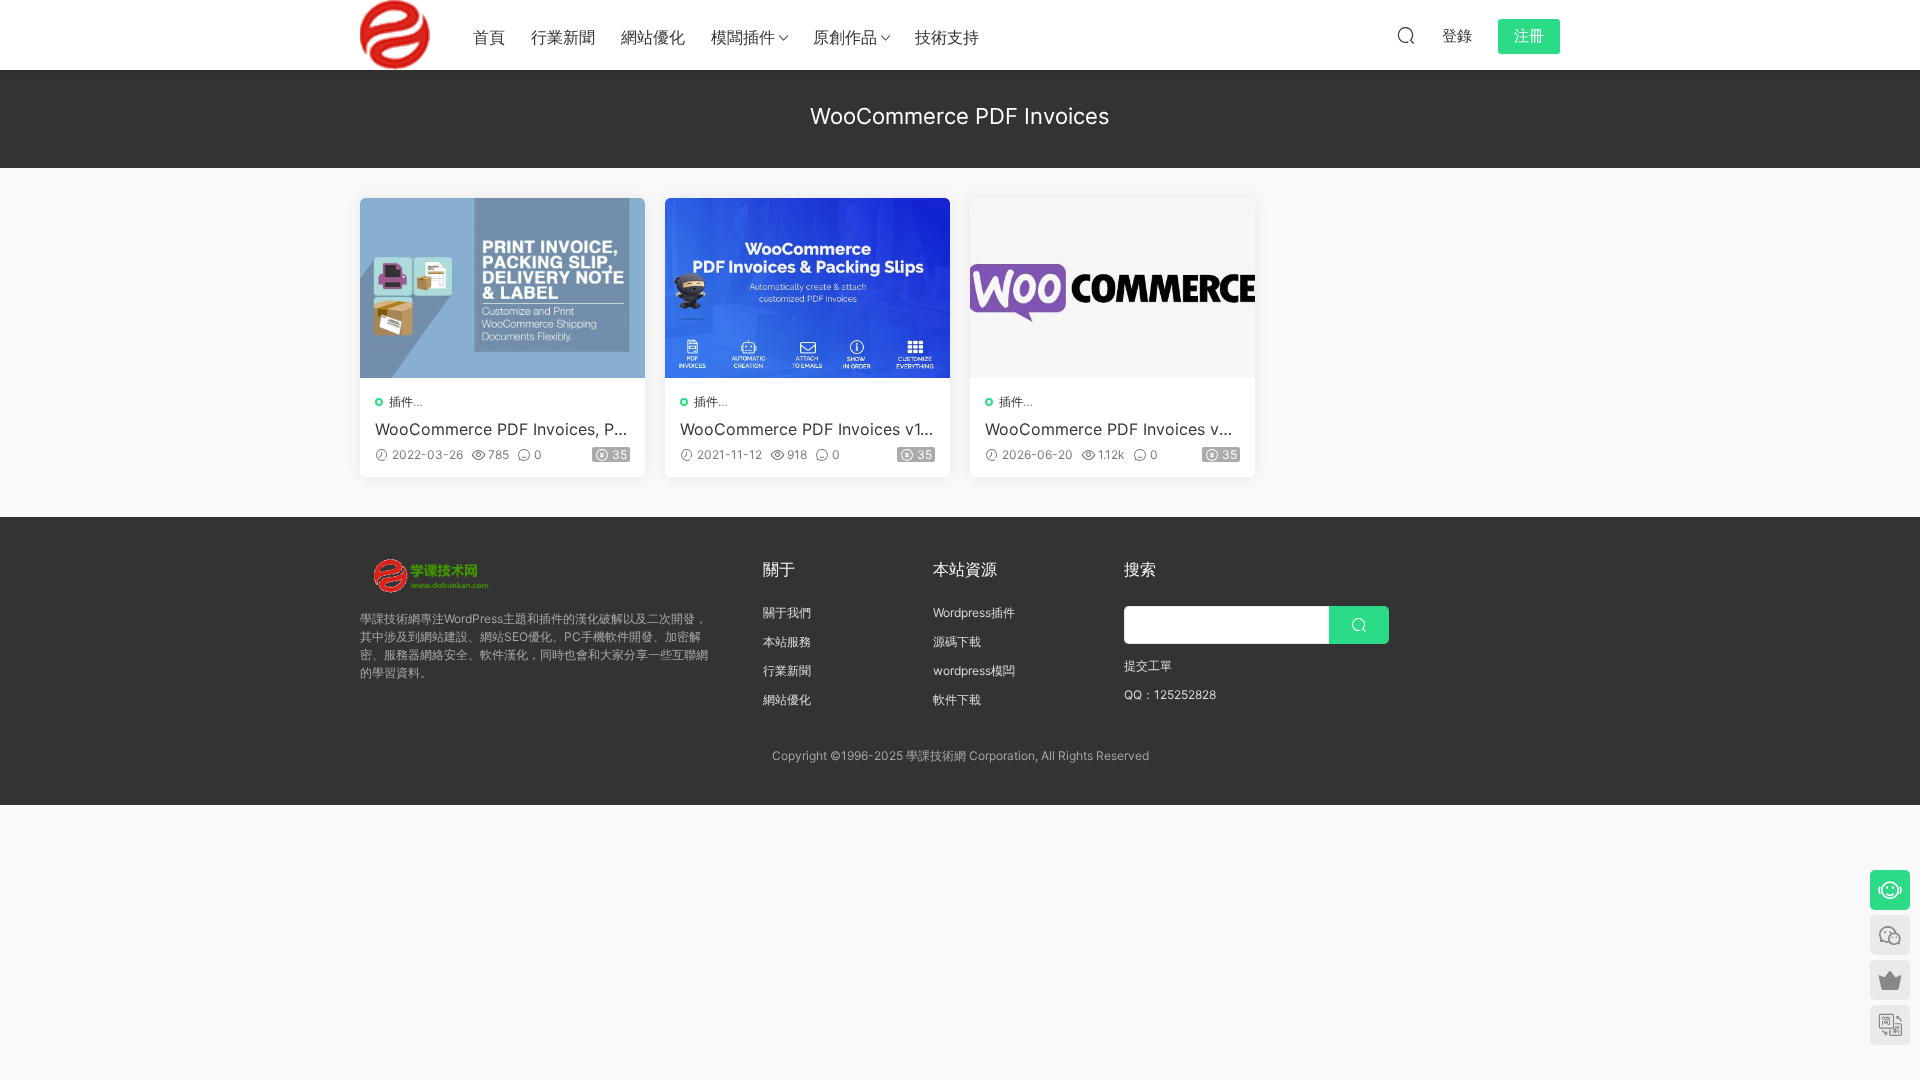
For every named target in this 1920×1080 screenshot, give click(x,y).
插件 (401, 401)
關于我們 (787, 612)
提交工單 (1148, 665)
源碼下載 (957, 641)
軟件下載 (957, 699)
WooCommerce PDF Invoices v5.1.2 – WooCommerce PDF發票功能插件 (1112, 429)
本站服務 (787, 641)
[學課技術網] (395, 35)
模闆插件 (743, 37)
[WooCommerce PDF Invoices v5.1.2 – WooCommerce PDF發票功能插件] (1112, 288)
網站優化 (653, 37)
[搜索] (1406, 35)
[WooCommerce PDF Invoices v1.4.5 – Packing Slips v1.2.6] (807, 288)
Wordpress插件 (974, 612)
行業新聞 (563, 37)
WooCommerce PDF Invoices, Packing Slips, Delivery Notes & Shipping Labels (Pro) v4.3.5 (499, 429)
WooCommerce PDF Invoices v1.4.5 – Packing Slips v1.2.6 (802, 429)
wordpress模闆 (974, 670)
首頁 (489, 37)
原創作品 (845, 37)
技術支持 (947, 37)
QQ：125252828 (1170, 694)
